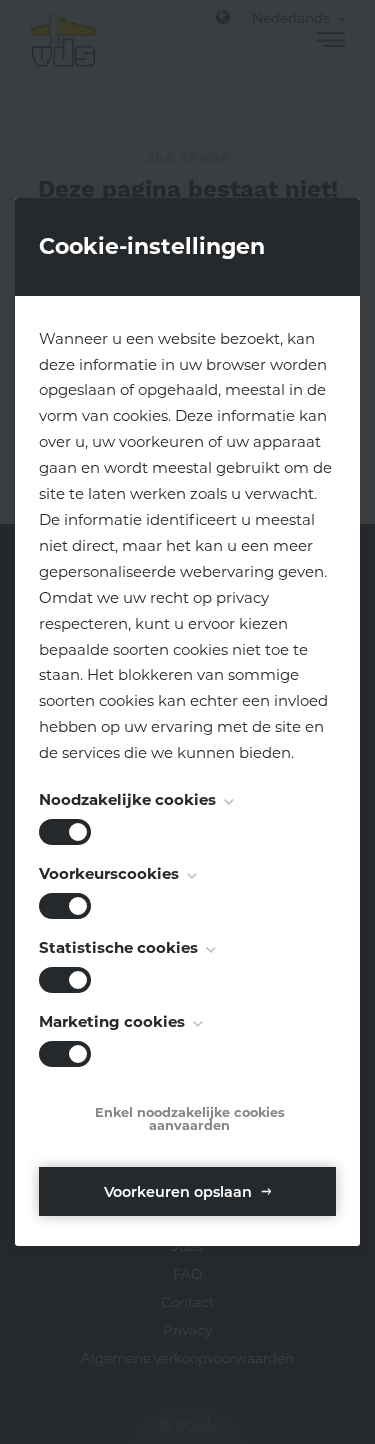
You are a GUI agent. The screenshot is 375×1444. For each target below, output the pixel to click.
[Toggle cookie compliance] (65, 906)
